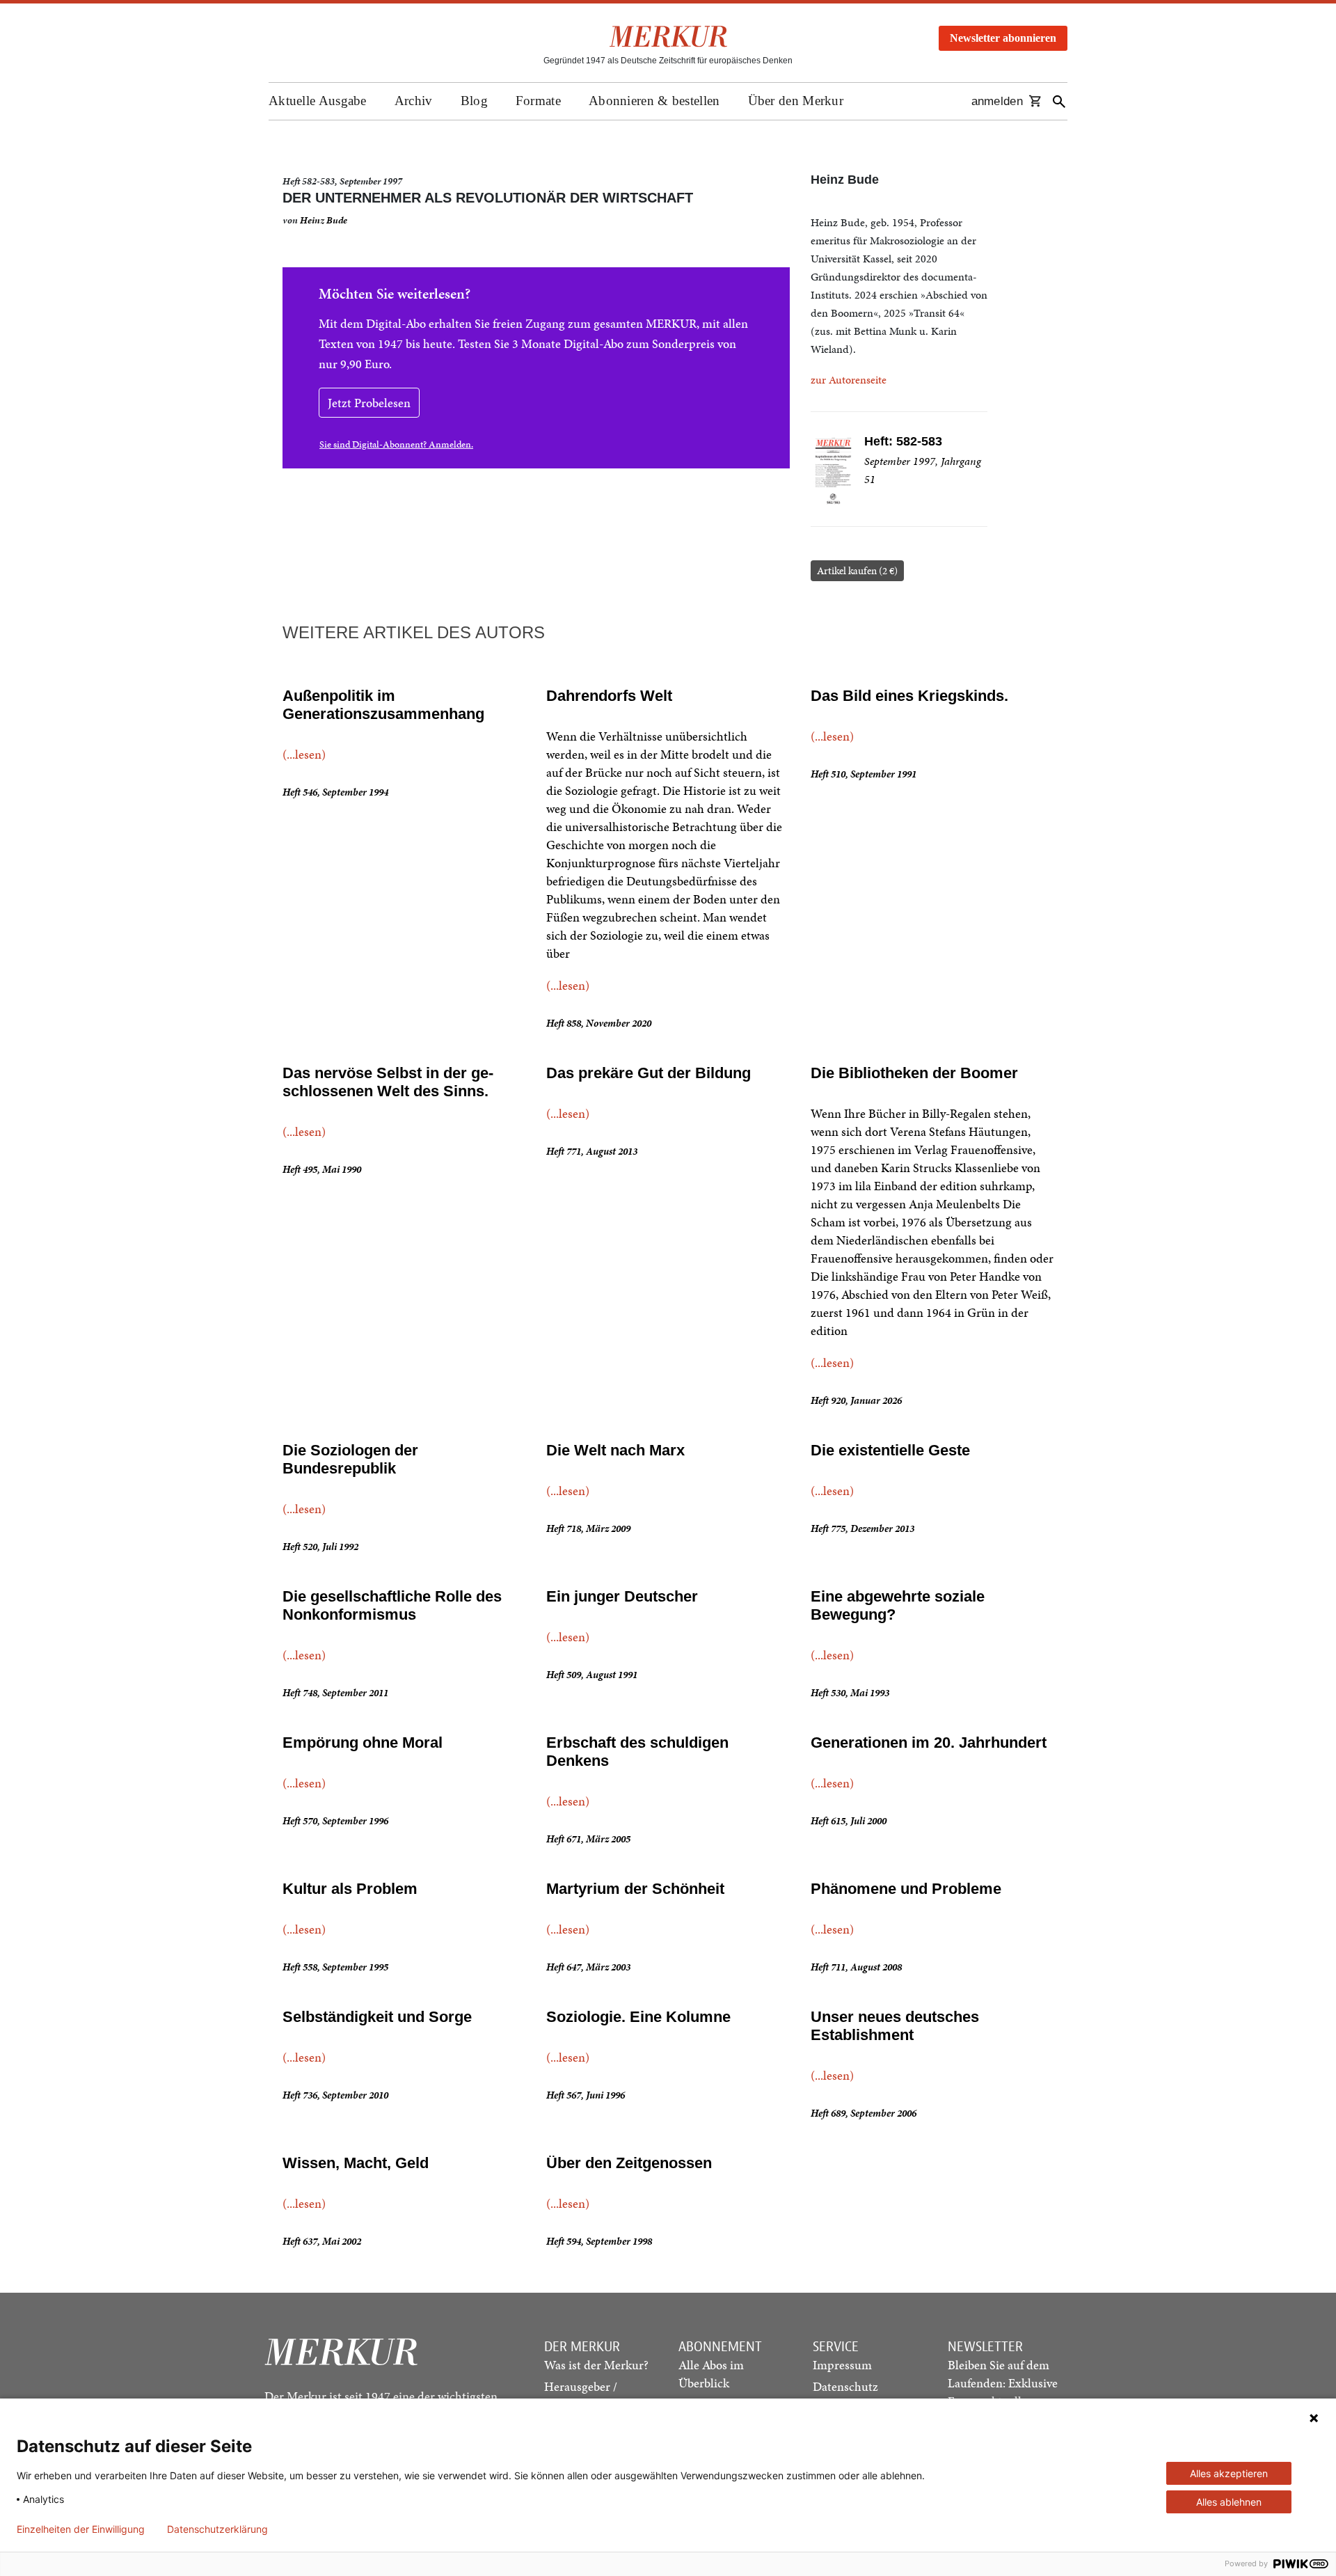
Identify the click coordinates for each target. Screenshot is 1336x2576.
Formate (538, 101)
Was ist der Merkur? (596, 2365)
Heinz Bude (324, 220)
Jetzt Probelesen (369, 403)
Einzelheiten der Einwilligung (81, 2529)
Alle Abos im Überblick (711, 2374)
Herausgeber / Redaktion (581, 2395)
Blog (474, 101)
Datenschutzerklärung (217, 2529)
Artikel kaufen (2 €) (857, 571)
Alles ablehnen (1229, 2502)
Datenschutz (845, 2386)
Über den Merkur (796, 101)
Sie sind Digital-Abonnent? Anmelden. (396, 444)
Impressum (842, 2365)
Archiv (414, 101)
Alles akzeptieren (1229, 2473)
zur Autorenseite (849, 380)
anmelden (997, 101)
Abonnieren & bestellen (654, 101)
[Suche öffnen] (1059, 101)
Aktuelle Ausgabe (318, 101)
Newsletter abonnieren (1003, 38)
